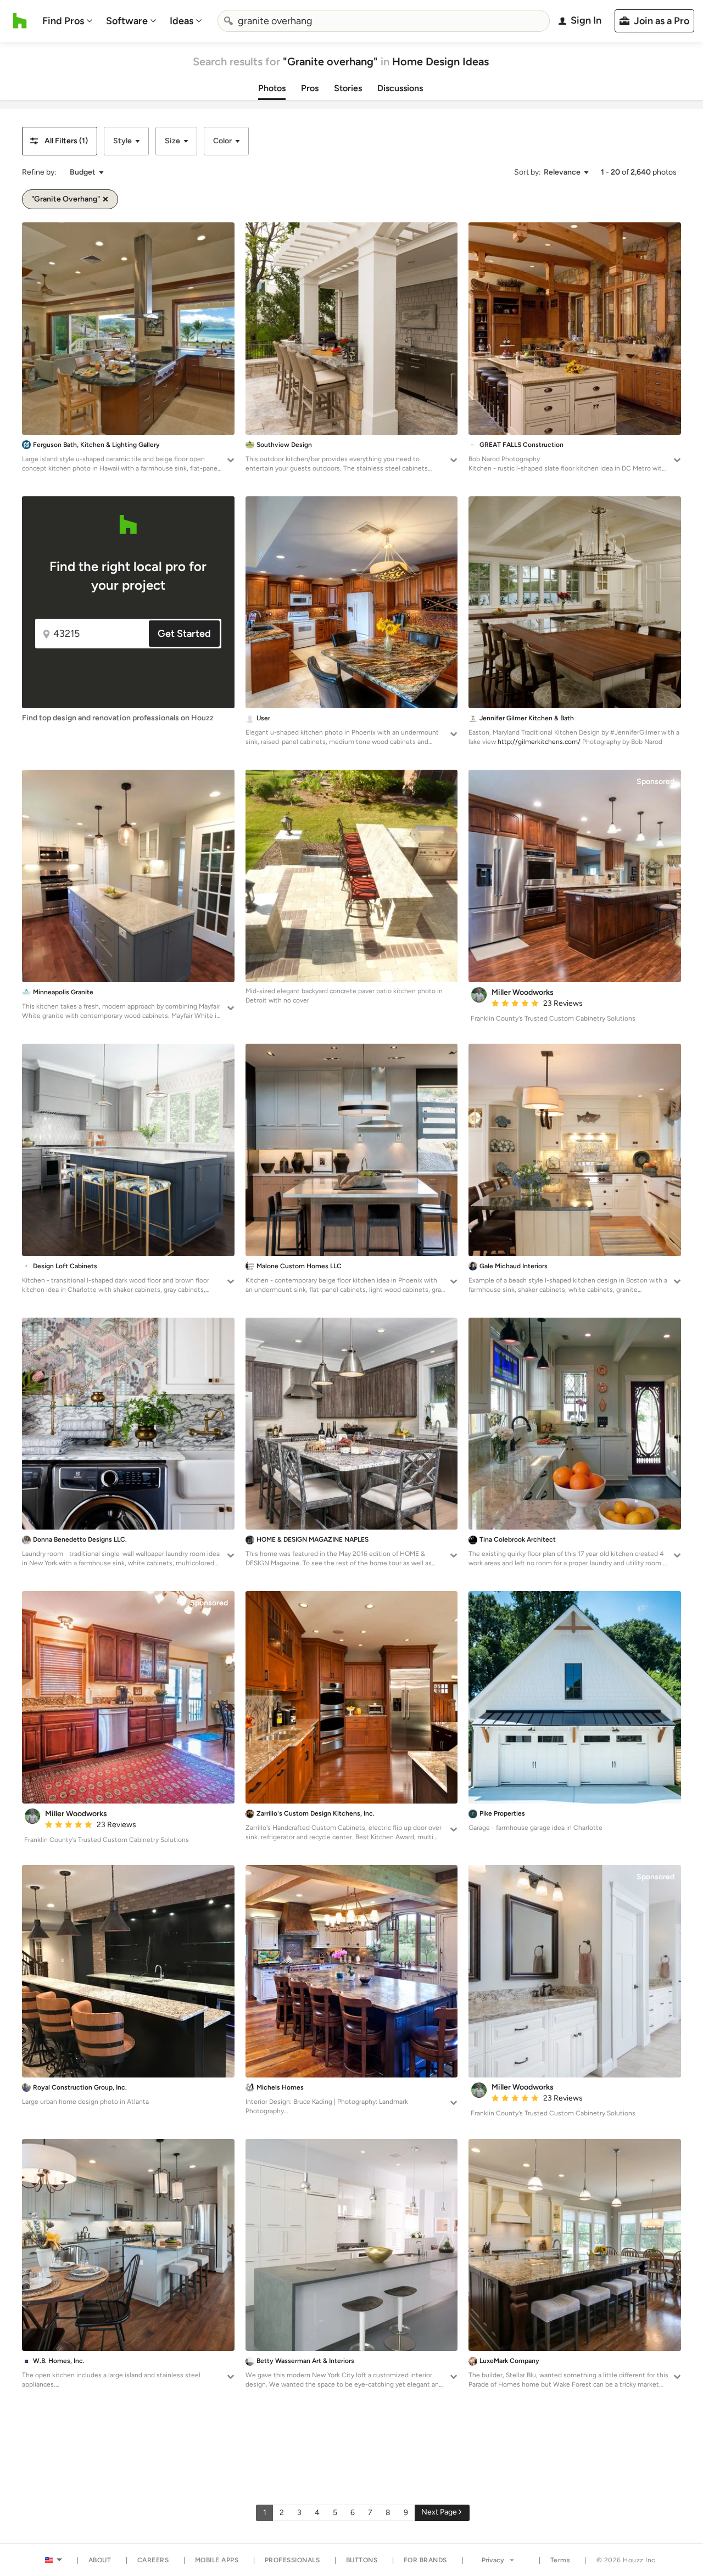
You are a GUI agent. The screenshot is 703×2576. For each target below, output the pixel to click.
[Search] (228, 21)
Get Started (184, 634)
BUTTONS (362, 2560)
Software (127, 21)
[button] (60, 141)
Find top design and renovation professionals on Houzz (118, 718)
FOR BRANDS (425, 2560)
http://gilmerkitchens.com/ (539, 742)
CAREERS (153, 2560)
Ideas (182, 21)
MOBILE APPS (217, 2560)
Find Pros (63, 21)
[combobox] (384, 21)
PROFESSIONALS (292, 2560)
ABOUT (100, 2560)
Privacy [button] (493, 2560)
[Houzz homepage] (20, 21)
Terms (560, 2560)
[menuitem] (68, 21)
